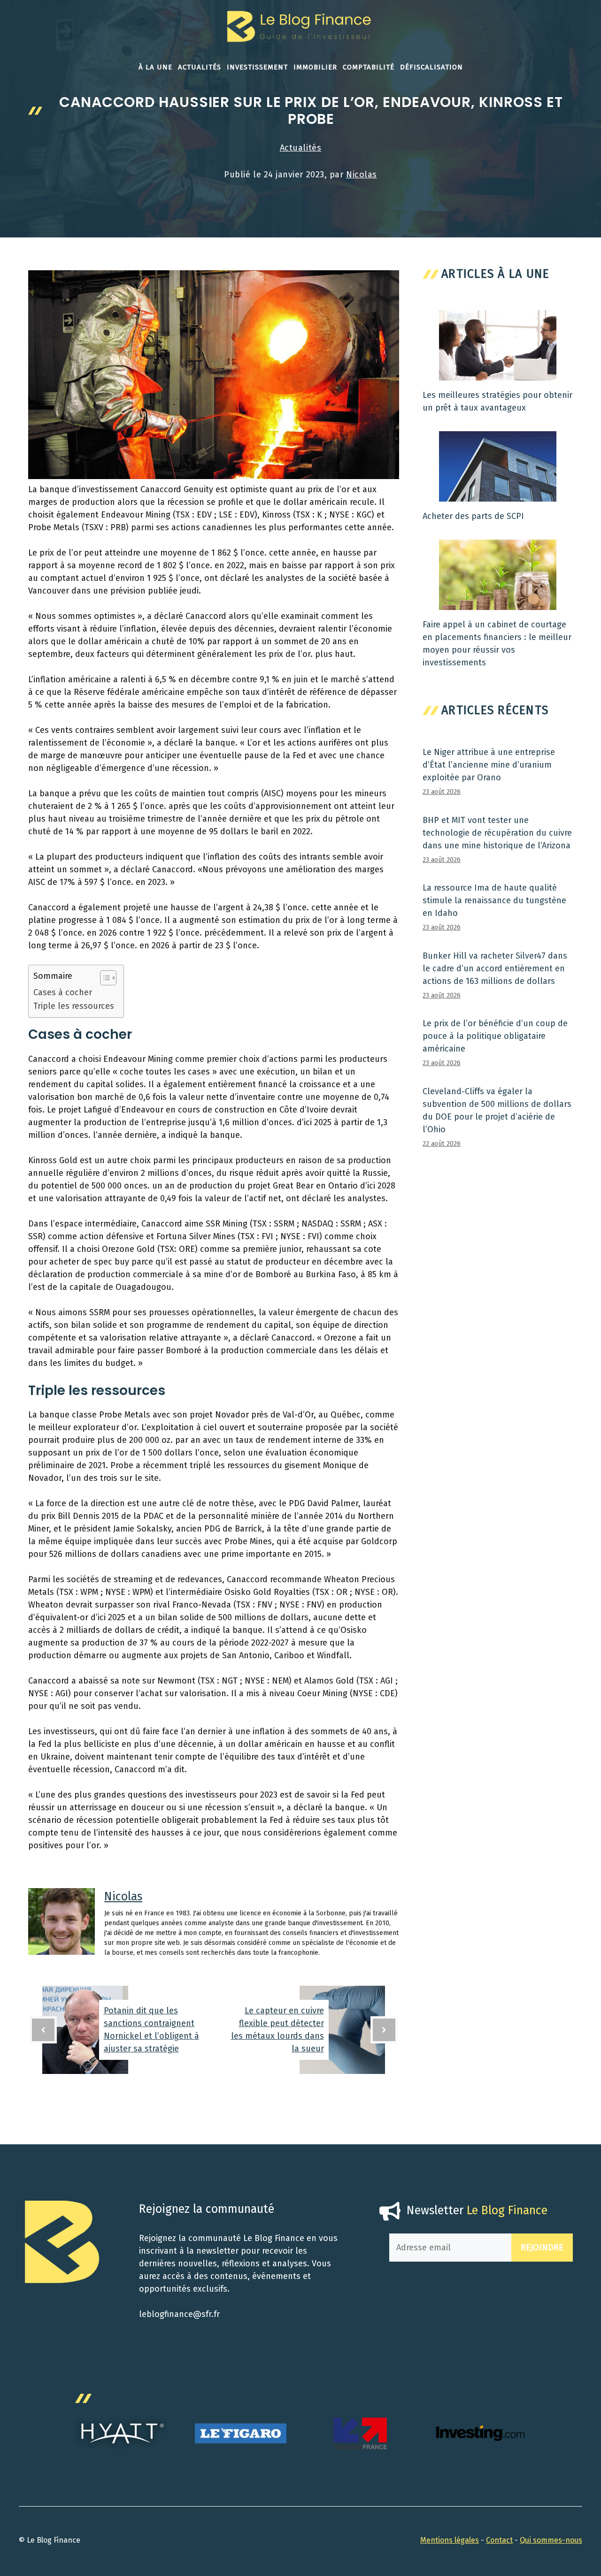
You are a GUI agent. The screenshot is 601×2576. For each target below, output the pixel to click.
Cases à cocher (63, 992)
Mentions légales (450, 2540)
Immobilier (315, 67)
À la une (155, 67)
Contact (499, 2540)
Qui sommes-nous (551, 2540)
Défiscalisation (431, 67)
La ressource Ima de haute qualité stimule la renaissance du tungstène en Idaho (494, 900)
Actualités (200, 67)
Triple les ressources (74, 1006)
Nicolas (362, 175)
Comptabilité (369, 67)
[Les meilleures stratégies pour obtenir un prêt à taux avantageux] (498, 374)
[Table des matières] (108, 978)
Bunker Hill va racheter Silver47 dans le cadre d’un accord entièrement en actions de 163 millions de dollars (495, 968)
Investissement (257, 67)
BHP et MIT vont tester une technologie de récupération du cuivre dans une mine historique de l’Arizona (497, 833)
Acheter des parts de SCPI (473, 516)
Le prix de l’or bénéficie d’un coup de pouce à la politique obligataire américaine (495, 1036)
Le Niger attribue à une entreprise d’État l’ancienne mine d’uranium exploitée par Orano (489, 765)
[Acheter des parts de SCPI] (498, 495)
